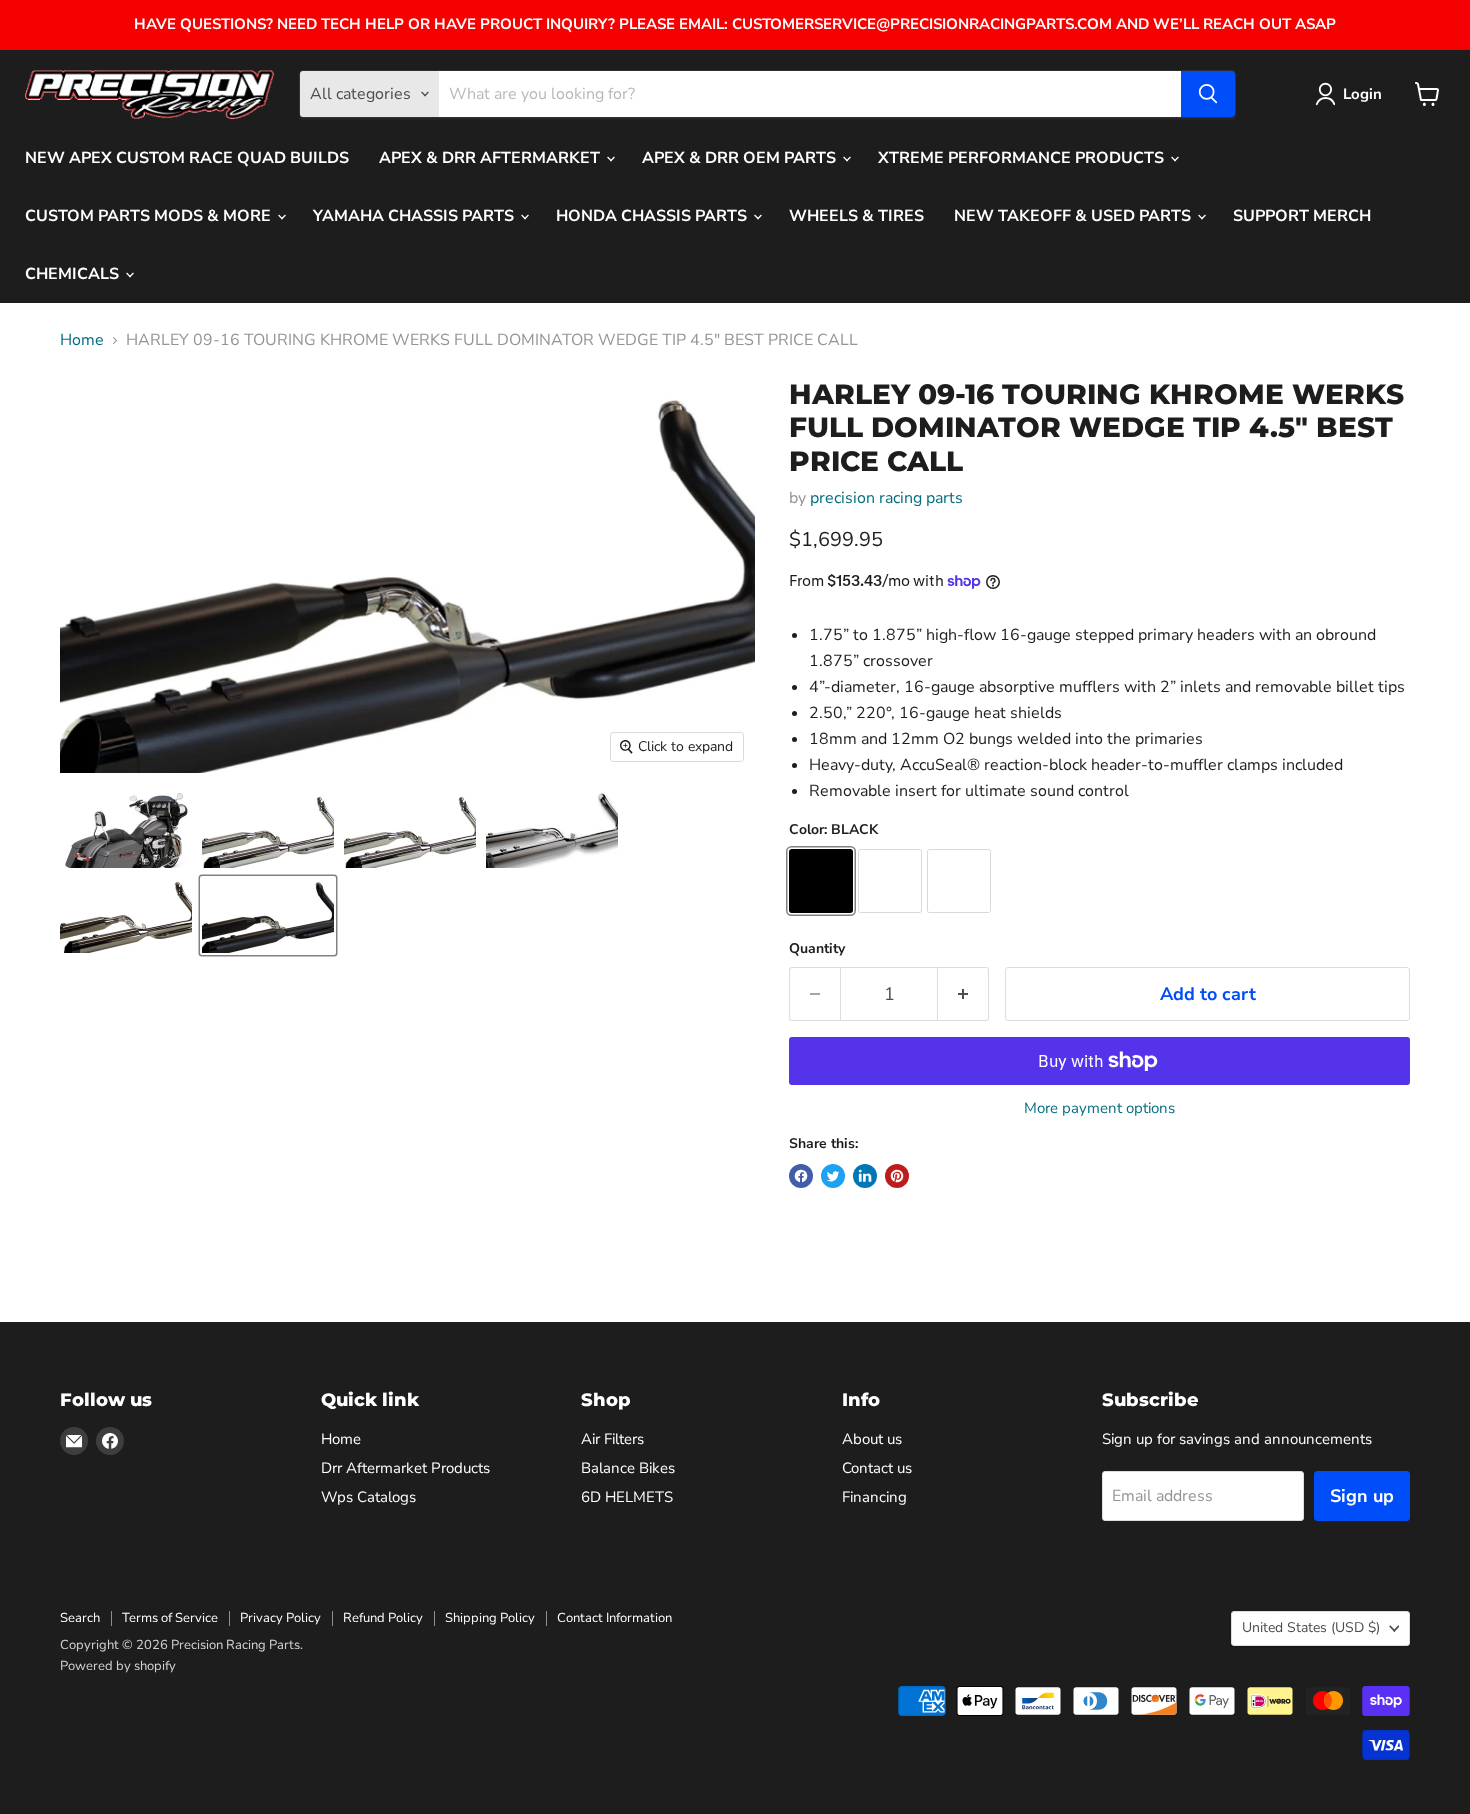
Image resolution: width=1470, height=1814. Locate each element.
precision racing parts (886, 498)
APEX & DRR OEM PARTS (741, 158)
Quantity (817, 949)
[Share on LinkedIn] (865, 1176)
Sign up (1362, 1496)
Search (80, 1618)
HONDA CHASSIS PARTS (653, 216)
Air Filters (612, 1439)
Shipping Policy (490, 1618)
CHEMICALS (74, 274)
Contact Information (614, 1618)
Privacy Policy (280, 1618)
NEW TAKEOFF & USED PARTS (1074, 216)
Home (82, 340)
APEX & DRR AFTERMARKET (491, 158)
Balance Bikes (628, 1468)
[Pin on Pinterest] (897, 1176)
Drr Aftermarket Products (405, 1468)
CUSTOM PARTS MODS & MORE (150, 216)
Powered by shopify (118, 1666)
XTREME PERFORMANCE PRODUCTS (1023, 158)
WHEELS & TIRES (856, 216)
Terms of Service (170, 1618)
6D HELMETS (627, 1497)
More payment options (1099, 1108)
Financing (874, 1497)
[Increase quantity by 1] (963, 994)
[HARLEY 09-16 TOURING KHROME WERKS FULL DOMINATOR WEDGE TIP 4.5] (126, 830)
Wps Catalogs (368, 1497)
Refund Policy (383, 1618)
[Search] (1208, 94)
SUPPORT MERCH (1302, 216)
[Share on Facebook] (801, 1176)
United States (1311, 1627)
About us (872, 1439)
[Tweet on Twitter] (833, 1176)
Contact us (877, 1468)
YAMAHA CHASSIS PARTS (415, 216)
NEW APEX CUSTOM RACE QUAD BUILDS (187, 158)
